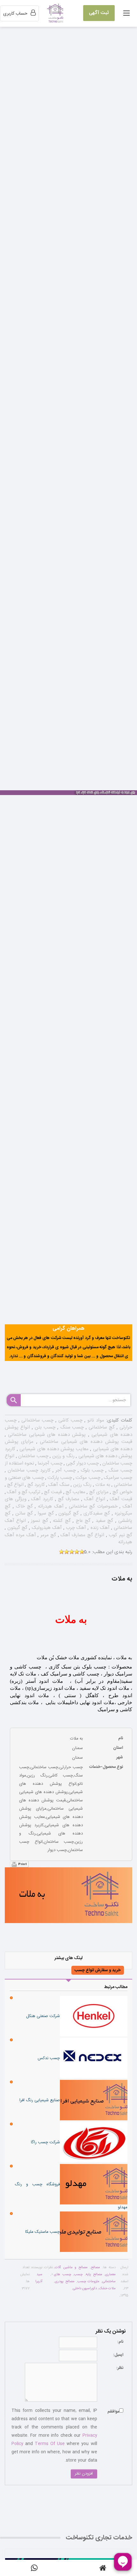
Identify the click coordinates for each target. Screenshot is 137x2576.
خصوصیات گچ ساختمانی (92, 1506)
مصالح (95, 2268)
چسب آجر (65, 1470)
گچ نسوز (39, 1521)
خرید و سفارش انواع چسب (98, 1970)
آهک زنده (99, 1528)
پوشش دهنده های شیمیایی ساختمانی (46, 1435)
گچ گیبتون (17, 1528)
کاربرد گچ (35, 1485)
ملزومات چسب (89, 2282)
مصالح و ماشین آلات (71, 2268)
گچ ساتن (23, 1513)
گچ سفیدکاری (96, 1513)
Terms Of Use (50, 2444)
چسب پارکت (59, 1478)
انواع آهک (94, 1499)
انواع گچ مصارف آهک (82, 1535)
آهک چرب (75, 1528)
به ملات (102, 1485)
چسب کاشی (69, 1420)
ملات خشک (107, 2289)
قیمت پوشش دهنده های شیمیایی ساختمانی (85, 1442)
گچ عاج (82, 1521)
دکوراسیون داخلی (85, 2289)
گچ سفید (103, 1521)
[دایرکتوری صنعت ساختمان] (56, 14)
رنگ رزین (82, 1485)
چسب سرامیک (117, 1478)
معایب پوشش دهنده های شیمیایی (53, 1449)
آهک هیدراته (50, 1506)
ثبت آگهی (99, 13)
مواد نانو (95, 1420)
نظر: (120, 2368)
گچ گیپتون (68, 1513)
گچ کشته (61, 1521)
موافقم (113, 2412)
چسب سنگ (71, 1427)
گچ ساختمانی (101, 1427)
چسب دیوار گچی (82, 1463)
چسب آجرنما (49, 1463)
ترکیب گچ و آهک (23, 1492)
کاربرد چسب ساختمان (28, 1470)
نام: (120, 2342)
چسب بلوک (91, 1470)
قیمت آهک (120, 1499)
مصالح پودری (65, 2282)
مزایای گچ (98, 1492)
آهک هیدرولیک (46, 1528)
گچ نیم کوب (120, 1535)
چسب (78, 2275)
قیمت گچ (52, 1492)
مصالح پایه (94, 2275)
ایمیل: (118, 2355)
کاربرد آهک (41, 1499)
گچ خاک (23, 1506)
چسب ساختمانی (36, 1420)
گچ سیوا (45, 1513)
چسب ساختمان (33, 1456)
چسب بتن (44, 1427)
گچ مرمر (47, 1535)
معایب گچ (75, 1492)
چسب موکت (87, 1478)
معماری (110, 2275)
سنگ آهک (58, 1485)
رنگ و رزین (63, 1456)
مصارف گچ (68, 1499)
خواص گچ (122, 1492)
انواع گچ (15, 1485)
